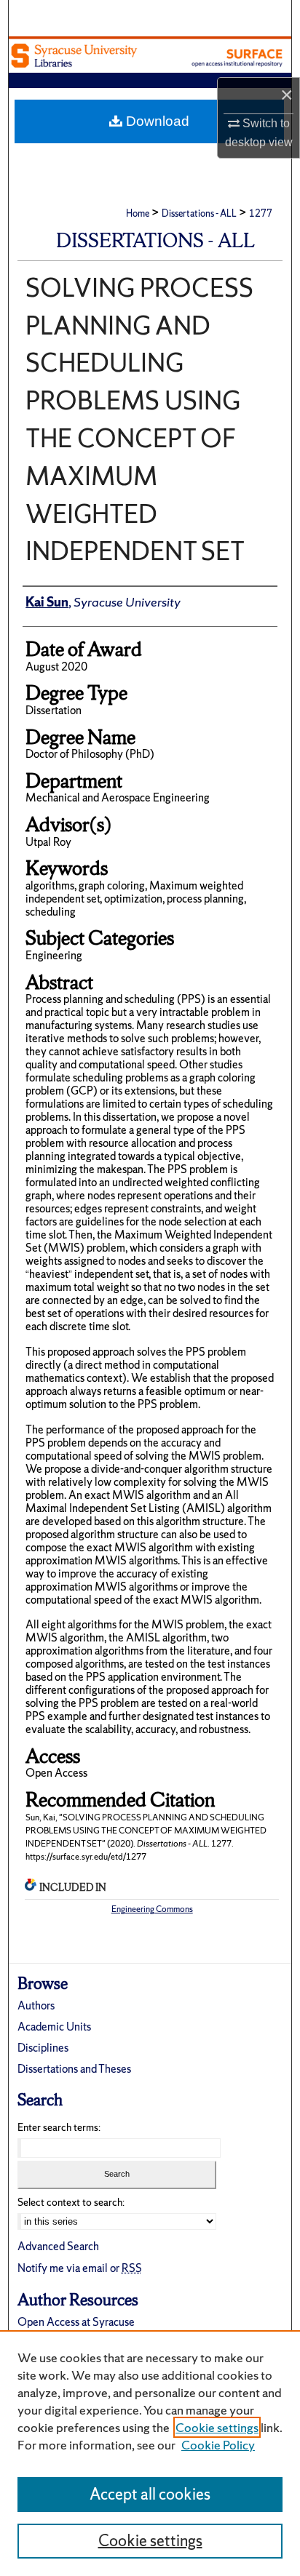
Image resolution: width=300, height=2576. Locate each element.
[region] (150, 2453)
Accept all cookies (150, 2494)
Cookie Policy (218, 2445)
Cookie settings (217, 2427)
